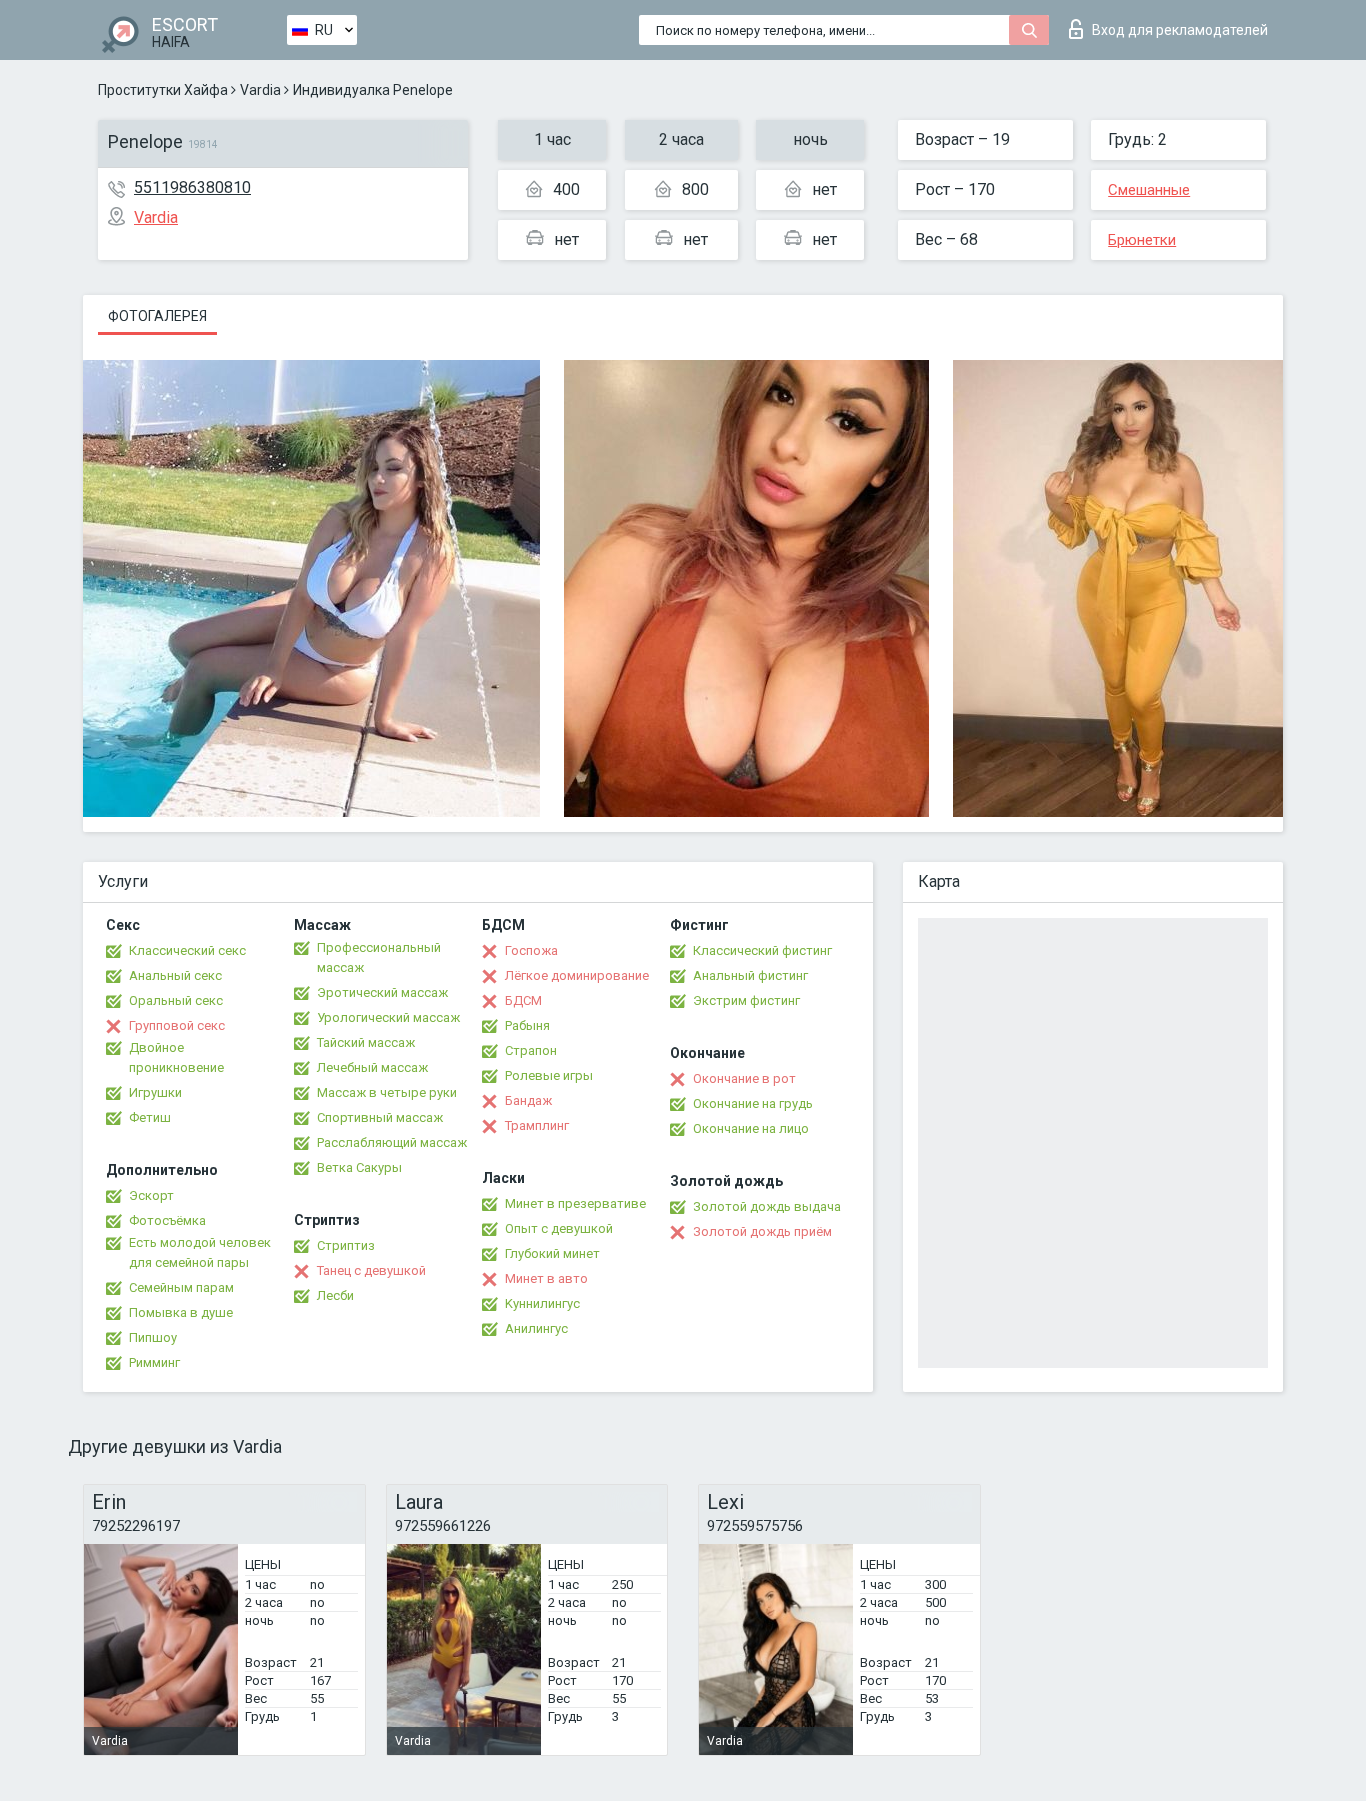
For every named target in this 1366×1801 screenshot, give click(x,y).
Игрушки (155, 1092)
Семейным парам (181, 1287)
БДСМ (523, 1000)
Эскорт (151, 1195)
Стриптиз (346, 1245)
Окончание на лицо (751, 1128)
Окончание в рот (744, 1078)
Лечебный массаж (372, 1067)
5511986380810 (192, 187)
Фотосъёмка (167, 1220)
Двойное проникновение (176, 1057)
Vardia (260, 90)
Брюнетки (1142, 240)
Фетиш (150, 1117)
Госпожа (531, 950)
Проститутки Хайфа (163, 90)
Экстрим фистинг (746, 1000)
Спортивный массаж (380, 1117)
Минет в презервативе (575, 1203)
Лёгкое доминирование (577, 975)
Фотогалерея (157, 316)
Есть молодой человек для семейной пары (200, 1252)
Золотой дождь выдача (767, 1206)
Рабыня (527, 1025)
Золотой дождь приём (762, 1231)
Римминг (154, 1362)
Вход (1180, 30)
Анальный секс (175, 975)
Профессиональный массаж (379, 957)
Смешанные (1149, 190)
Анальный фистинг (750, 975)
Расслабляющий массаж (392, 1142)
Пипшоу (153, 1337)
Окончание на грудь (753, 1103)
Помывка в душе (181, 1312)
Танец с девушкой (371, 1270)
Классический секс (187, 950)
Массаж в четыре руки (387, 1092)
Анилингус (536, 1328)
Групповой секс (177, 1025)
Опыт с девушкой (559, 1228)
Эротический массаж (382, 992)
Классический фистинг (762, 950)
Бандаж (528, 1100)
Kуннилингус (542, 1303)
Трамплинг (537, 1125)
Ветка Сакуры (359, 1167)
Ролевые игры (549, 1075)
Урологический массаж (388, 1017)
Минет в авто (546, 1278)
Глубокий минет (552, 1253)
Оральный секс (176, 1000)
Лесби (335, 1295)
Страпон (531, 1050)
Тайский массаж (366, 1042)
